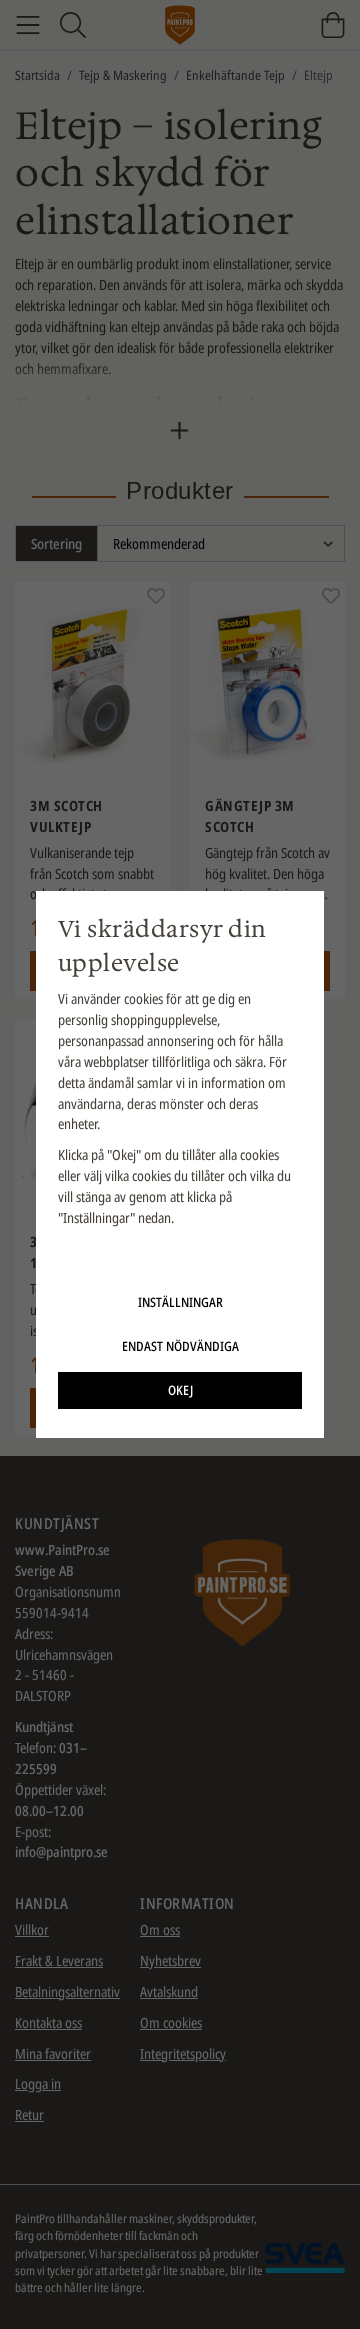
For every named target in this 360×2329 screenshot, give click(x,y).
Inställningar (180, 1302)
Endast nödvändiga (180, 1346)
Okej (180, 1390)
